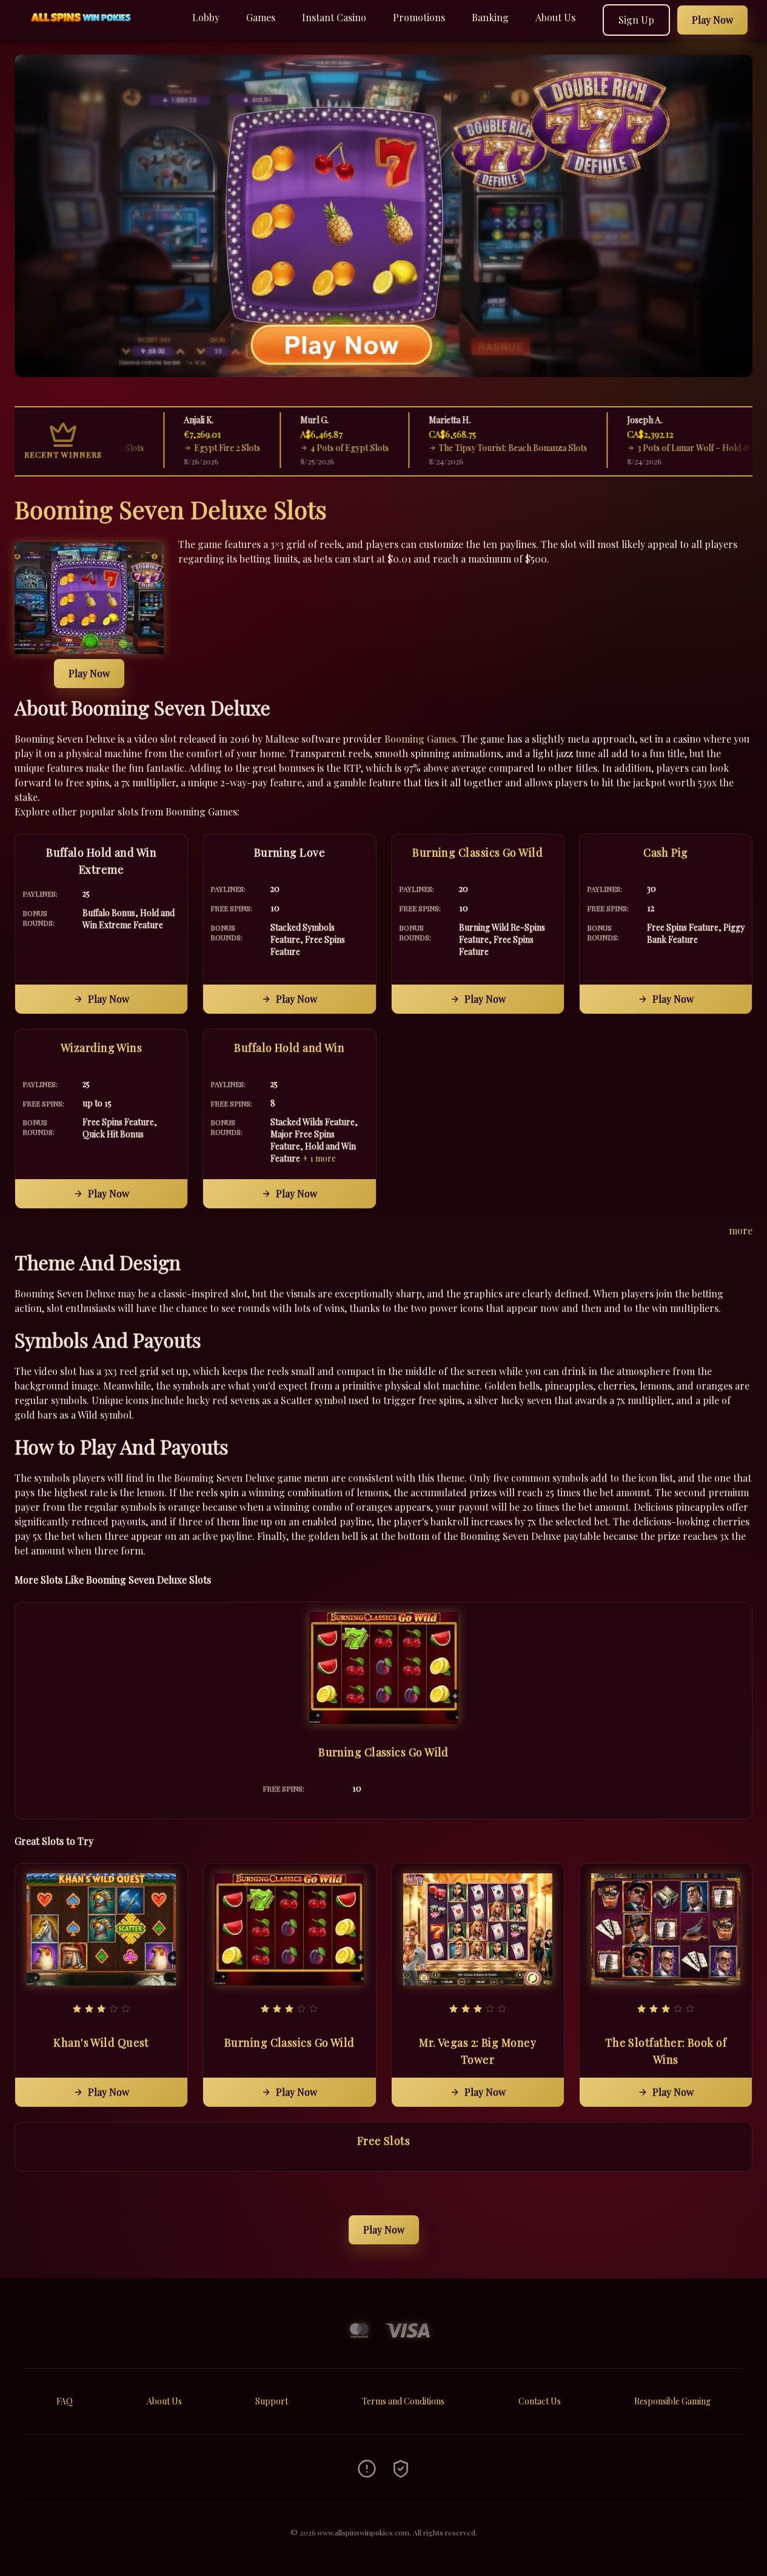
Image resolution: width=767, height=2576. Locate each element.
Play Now (89, 673)
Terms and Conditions (403, 2401)
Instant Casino (334, 17)
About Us (555, 17)
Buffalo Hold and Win (289, 1048)
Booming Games (420, 739)
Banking (490, 17)
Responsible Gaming (672, 2401)
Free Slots (384, 2141)
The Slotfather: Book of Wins (666, 2051)
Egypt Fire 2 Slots (183, 448)
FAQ (65, 2401)
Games (261, 17)
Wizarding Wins (101, 1048)
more (741, 1230)
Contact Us (540, 2401)
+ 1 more (319, 1158)
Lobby (206, 17)
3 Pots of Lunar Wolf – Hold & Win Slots (668, 448)
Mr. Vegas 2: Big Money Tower (477, 2051)
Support (272, 2401)
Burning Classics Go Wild (477, 852)
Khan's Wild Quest (101, 2042)
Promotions (419, 17)
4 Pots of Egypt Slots (305, 448)
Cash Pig (666, 852)
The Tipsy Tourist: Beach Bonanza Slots (468, 448)
